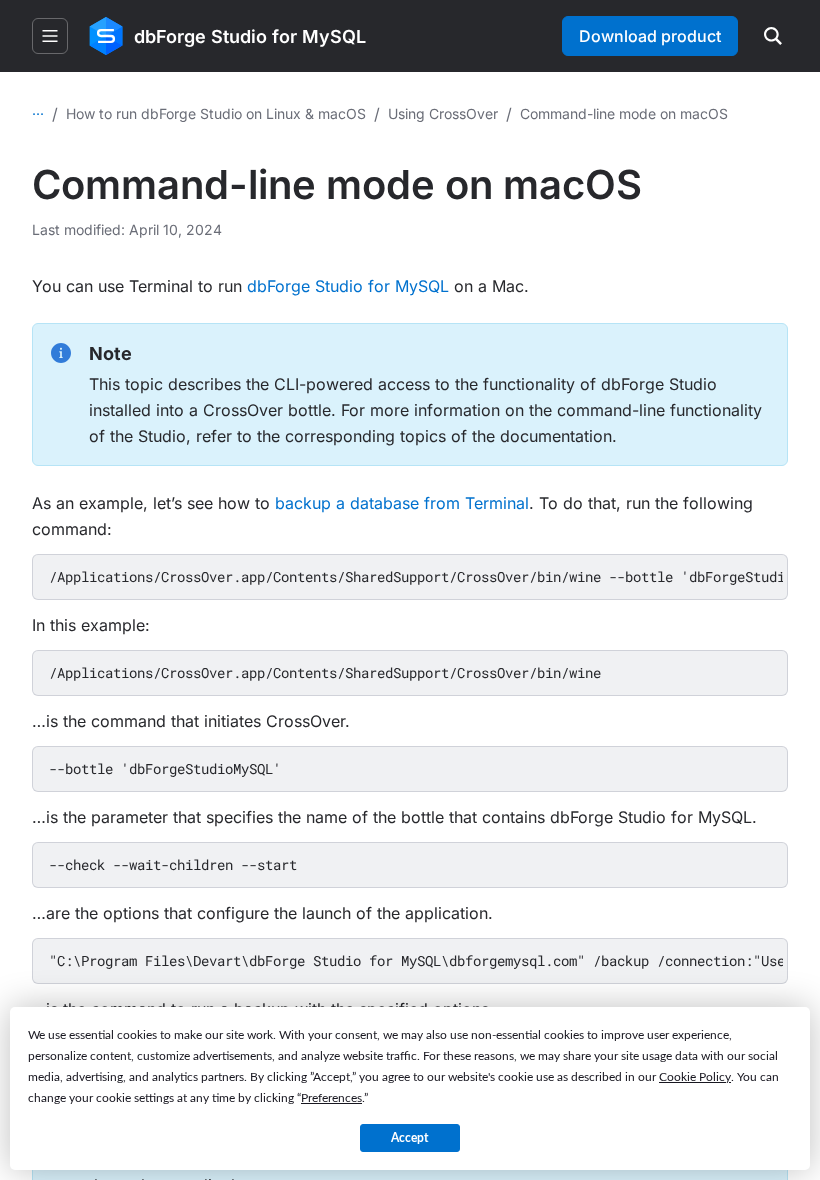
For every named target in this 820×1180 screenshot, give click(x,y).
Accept (409, 1138)
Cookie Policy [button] (695, 1077)
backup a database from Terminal (402, 503)
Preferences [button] (331, 1098)
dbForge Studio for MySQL (348, 286)
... (38, 109)
